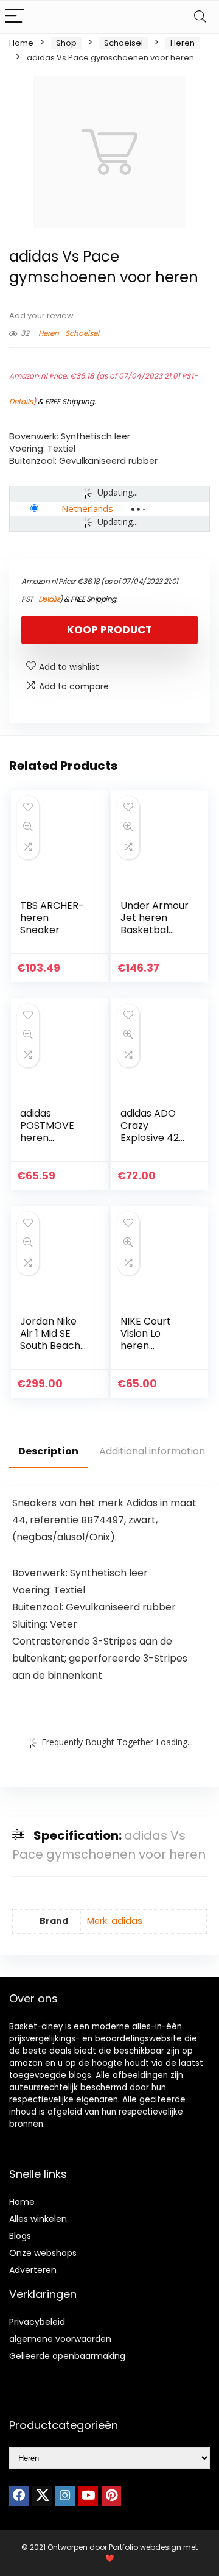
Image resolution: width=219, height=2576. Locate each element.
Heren (182, 43)
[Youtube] (88, 2496)
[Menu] (15, 17)
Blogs (20, 2236)
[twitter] (42, 2496)
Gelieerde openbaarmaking (67, 2356)
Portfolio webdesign (145, 2547)
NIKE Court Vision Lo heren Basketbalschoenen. (153, 1346)
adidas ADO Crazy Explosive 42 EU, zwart (150, 1132)
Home (21, 43)
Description (48, 1451)
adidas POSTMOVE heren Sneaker (47, 1132)
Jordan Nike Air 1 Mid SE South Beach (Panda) (50, 1340)
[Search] (200, 17)
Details (21, 401)
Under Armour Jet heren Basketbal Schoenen (155, 924)
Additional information (152, 1451)
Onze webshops (43, 2253)
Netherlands (87, 508)
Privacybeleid (37, 2322)
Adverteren (33, 2270)
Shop (66, 43)
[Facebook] (19, 2496)
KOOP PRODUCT (109, 630)
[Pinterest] (111, 2496)
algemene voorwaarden (60, 2339)
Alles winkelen (38, 2219)
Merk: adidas (115, 1921)
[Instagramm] (65, 2496)
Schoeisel (123, 43)
